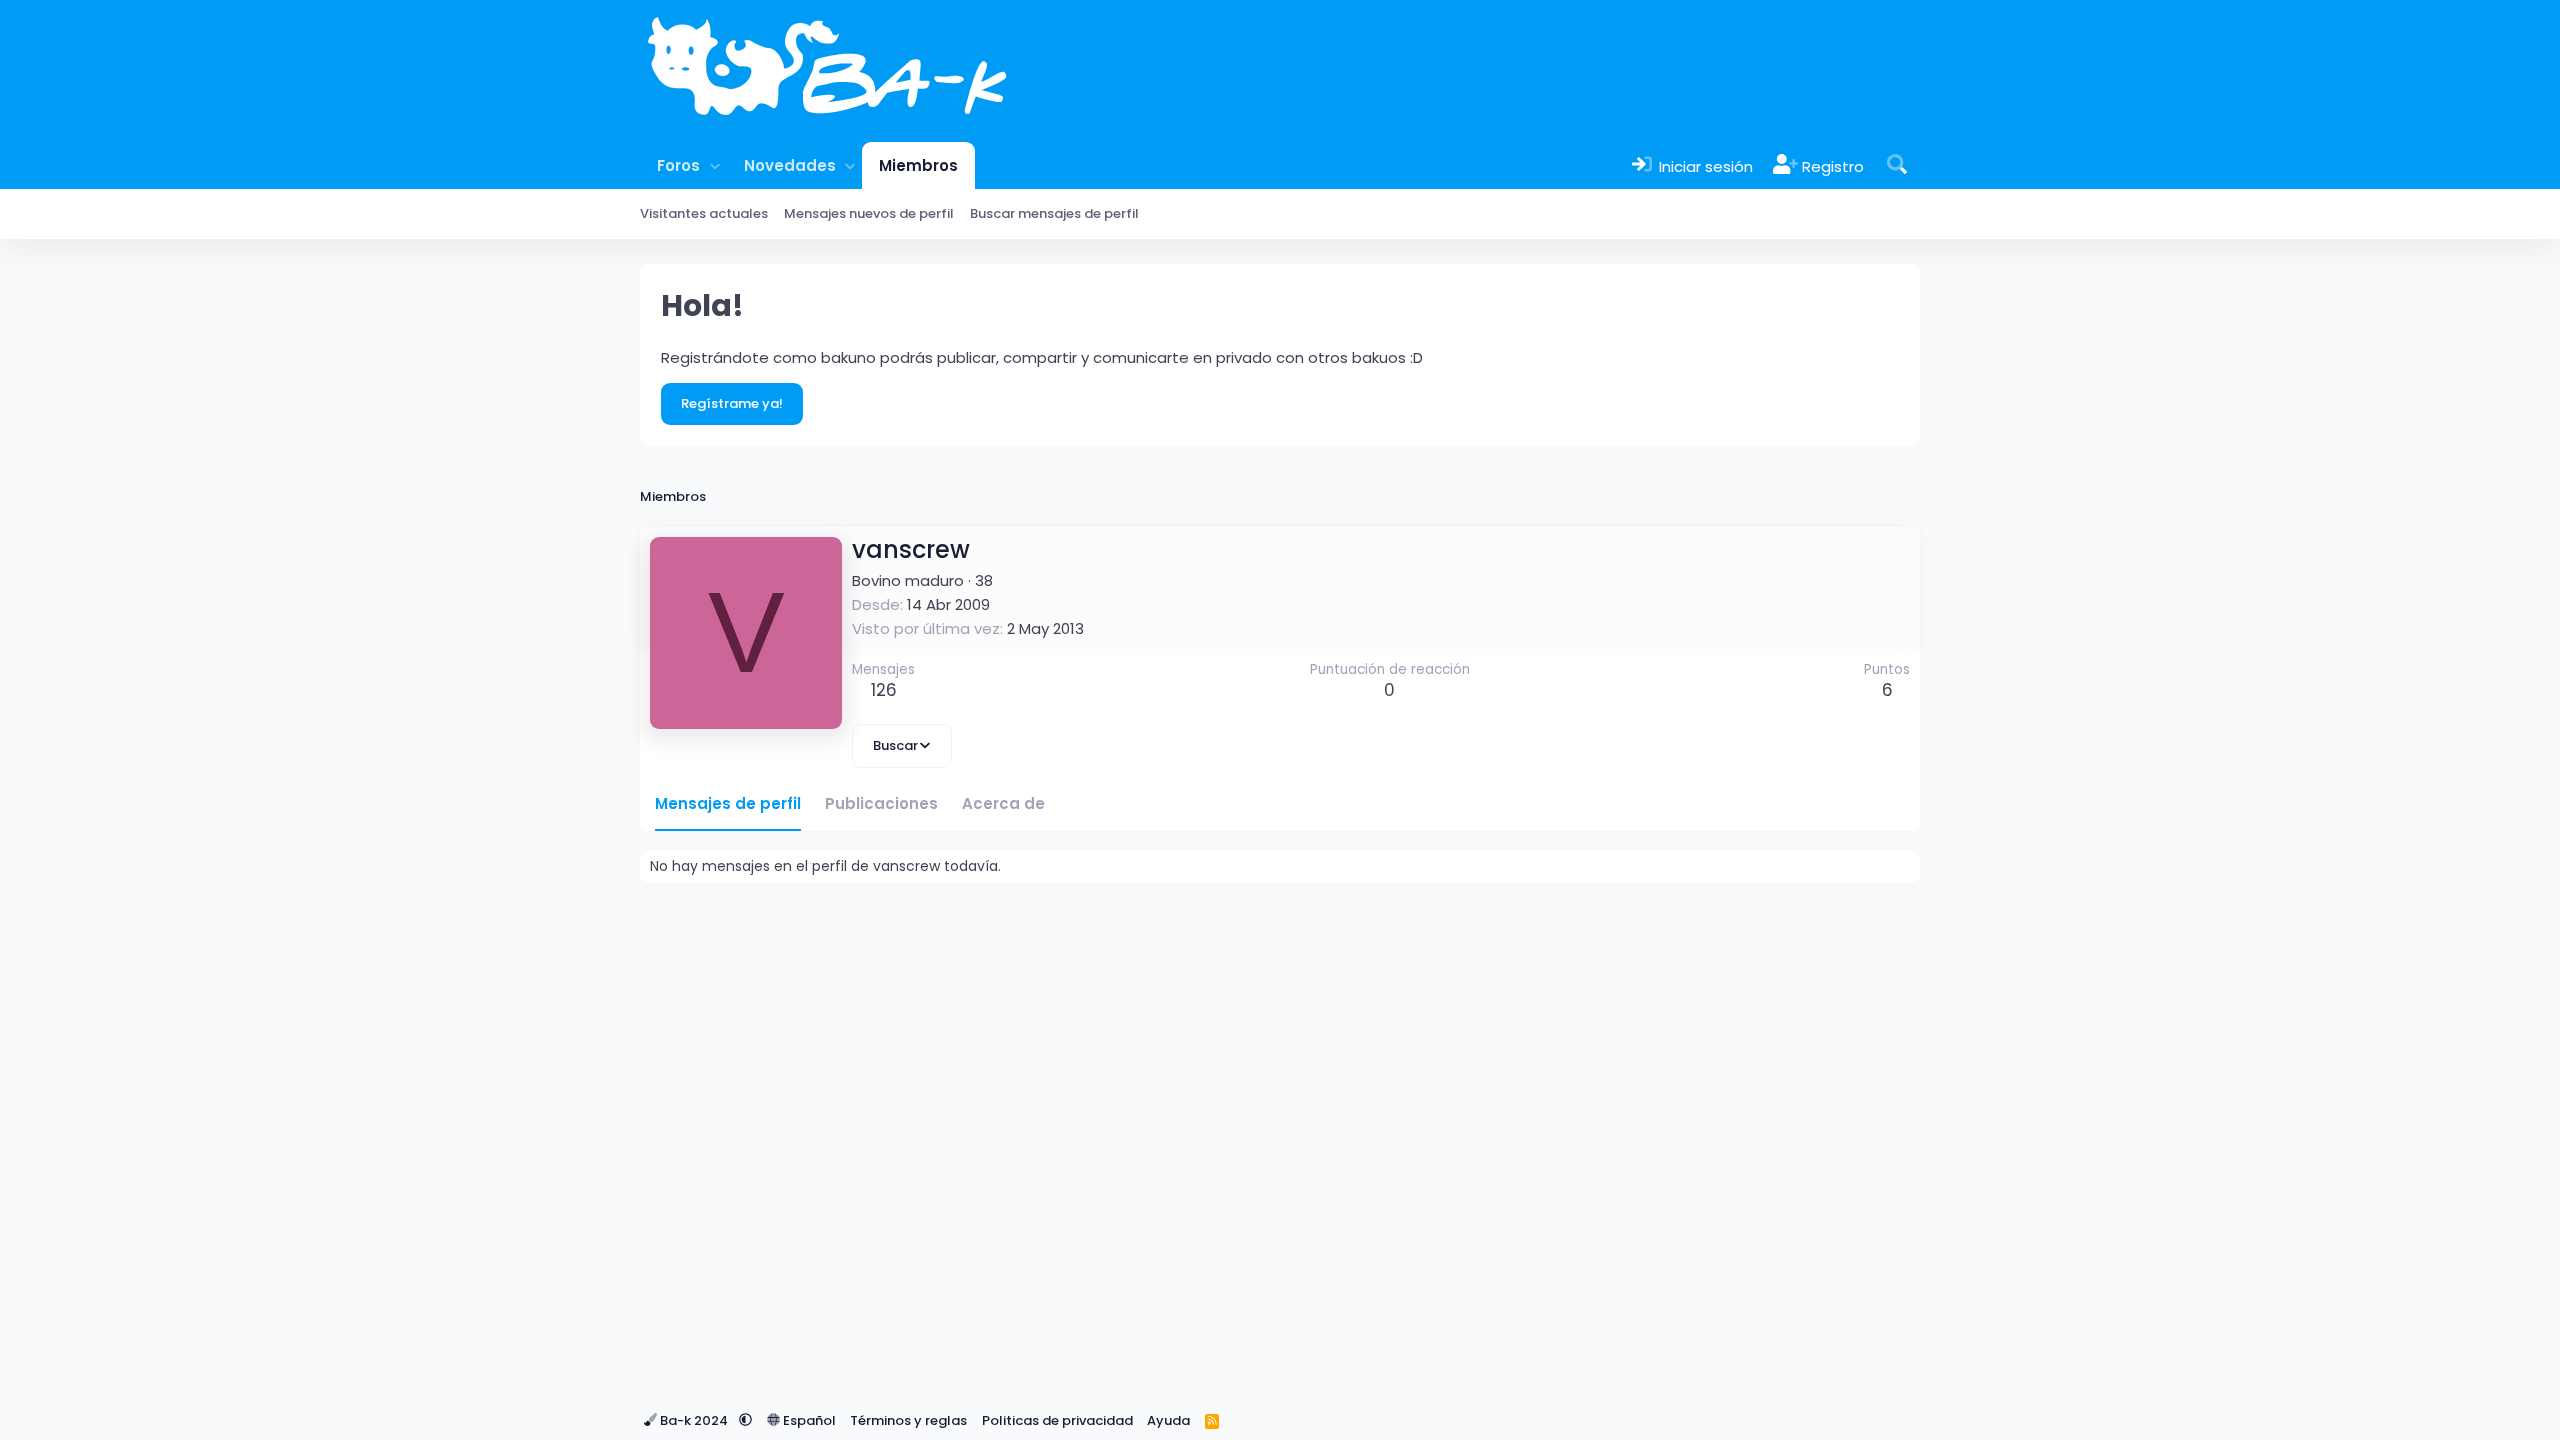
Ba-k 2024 (694, 1420)
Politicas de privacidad (1057, 1420)
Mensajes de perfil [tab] (728, 803)
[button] (714, 165)
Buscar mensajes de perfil (1054, 213)
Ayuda (1168, 1420)
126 (884, 690)
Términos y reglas (908, 1420)
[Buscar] (1897, 165)
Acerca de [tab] (1003, 803)
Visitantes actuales (704, 213)
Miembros (918, 165)
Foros (678, 165)
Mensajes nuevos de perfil (869, 213)
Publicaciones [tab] (881, 803)
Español (808, 1420)
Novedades (790, 165)
